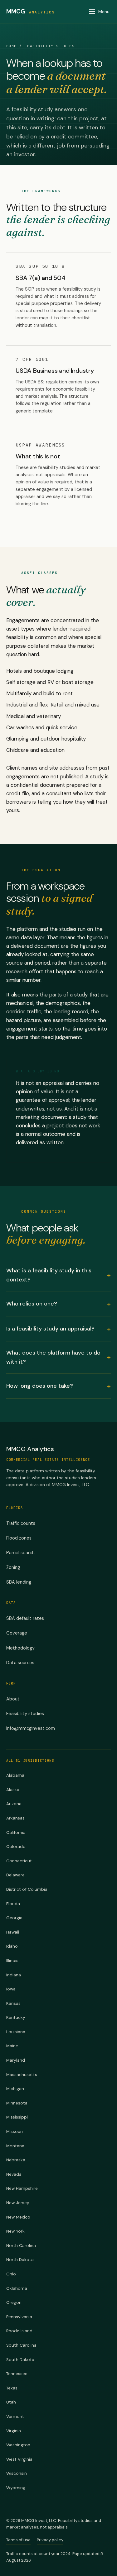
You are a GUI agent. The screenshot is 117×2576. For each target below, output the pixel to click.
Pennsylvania (19, 2317)
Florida (13, 1904)
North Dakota (20, 2260)
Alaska (13, 1790)
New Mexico (18, 2217)
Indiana (14, 1975)
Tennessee (17, 2374)
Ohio (11, 2274)
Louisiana (16, 2032)
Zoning (13, 1567)
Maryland (16, 2060)
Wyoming (16, 2488)
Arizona (14, 1804)
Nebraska (16, 2160)
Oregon (14, 2302)
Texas (12, 2388)
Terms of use (18, 2540)
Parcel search (20, 1553)
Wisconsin (17, 2473)
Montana (15, 2146)
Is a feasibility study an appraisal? (50, 1329)
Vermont (15, 2416)
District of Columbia (27, 1889)
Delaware (15, 1875)
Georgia (14, 1918)
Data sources (20, 1663)
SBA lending (19, 1582)
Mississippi (17, 2117)
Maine (12, 2046)
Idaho (12, 1946)
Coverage (17, 1633)
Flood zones (19, 1538)
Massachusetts (22, 2075)
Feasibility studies (25, 1714)
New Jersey (18, 2203)
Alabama (15, 1775)
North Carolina (21, 2246)
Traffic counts (21, 1523)
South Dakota (20, 2360)
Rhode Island (19, 2331)
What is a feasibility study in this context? (49, 1275)
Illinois (12, 1961)
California (16, 1832)
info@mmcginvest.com (31, 1728)
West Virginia (19, 2459)
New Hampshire (22, 2188)
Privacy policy (50, 2540)
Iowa (11, 1989)
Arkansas (15, 1818)
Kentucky (16, 2017)
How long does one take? (40, 1386)
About (13, 1699)
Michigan (15, 2089)
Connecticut (19, 1861)
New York (15, 2231)
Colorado (16, 1847)
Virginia (14, 2431)
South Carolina (21, 2345)
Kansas (13, 2003)
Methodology (20, 1648)
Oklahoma (17, 2288)
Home (12, 46)
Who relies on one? (32, 1304)
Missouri (15, 2132)
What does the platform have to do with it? (53, 1357)
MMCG (31, 11)
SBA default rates (25, 1618)
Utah (11, 2402)
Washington (18, 2445)
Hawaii (13, 1932)
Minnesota (17, 2103)
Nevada (14, 2174)
